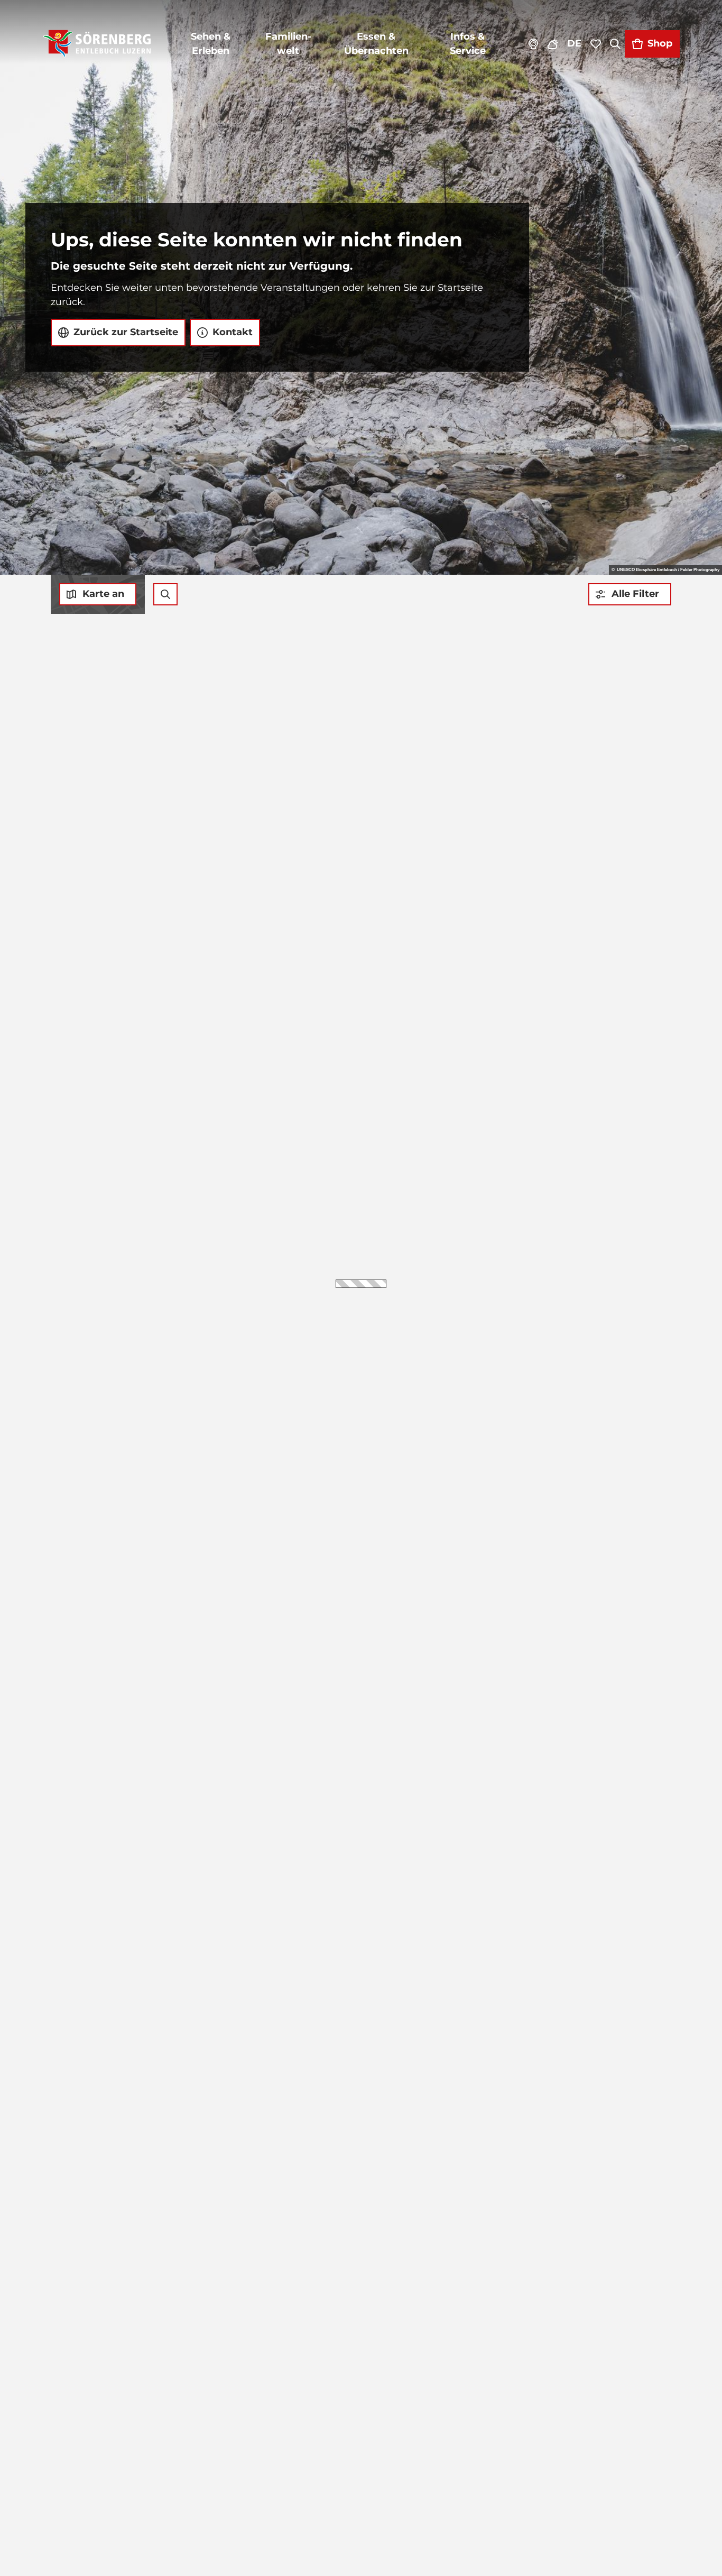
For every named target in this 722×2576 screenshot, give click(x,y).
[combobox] (165, 594)
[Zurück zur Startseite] (97, 44)
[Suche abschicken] (165, 594)
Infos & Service (468, 44)
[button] (630, 594)
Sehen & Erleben (211, 44)
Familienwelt (288, 44)
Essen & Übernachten (376, 44)
